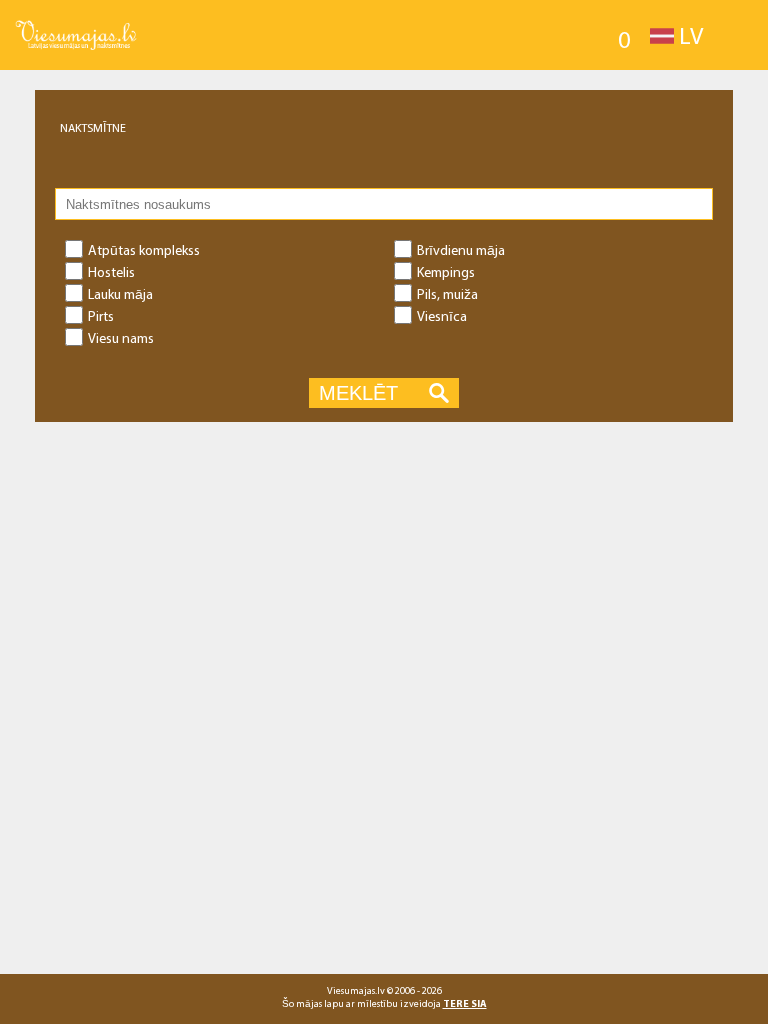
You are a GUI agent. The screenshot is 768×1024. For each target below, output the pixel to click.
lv (691, 35)
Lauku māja (120, 294)
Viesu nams (121, 338)
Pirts (101, 316)
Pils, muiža (447, 294)
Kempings (446, 272)
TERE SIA (465, 1003)
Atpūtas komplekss (144, 250)
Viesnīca (442, 316)
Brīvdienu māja (461, 250)
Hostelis (111, 272)
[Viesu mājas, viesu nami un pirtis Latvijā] (76, 21)
